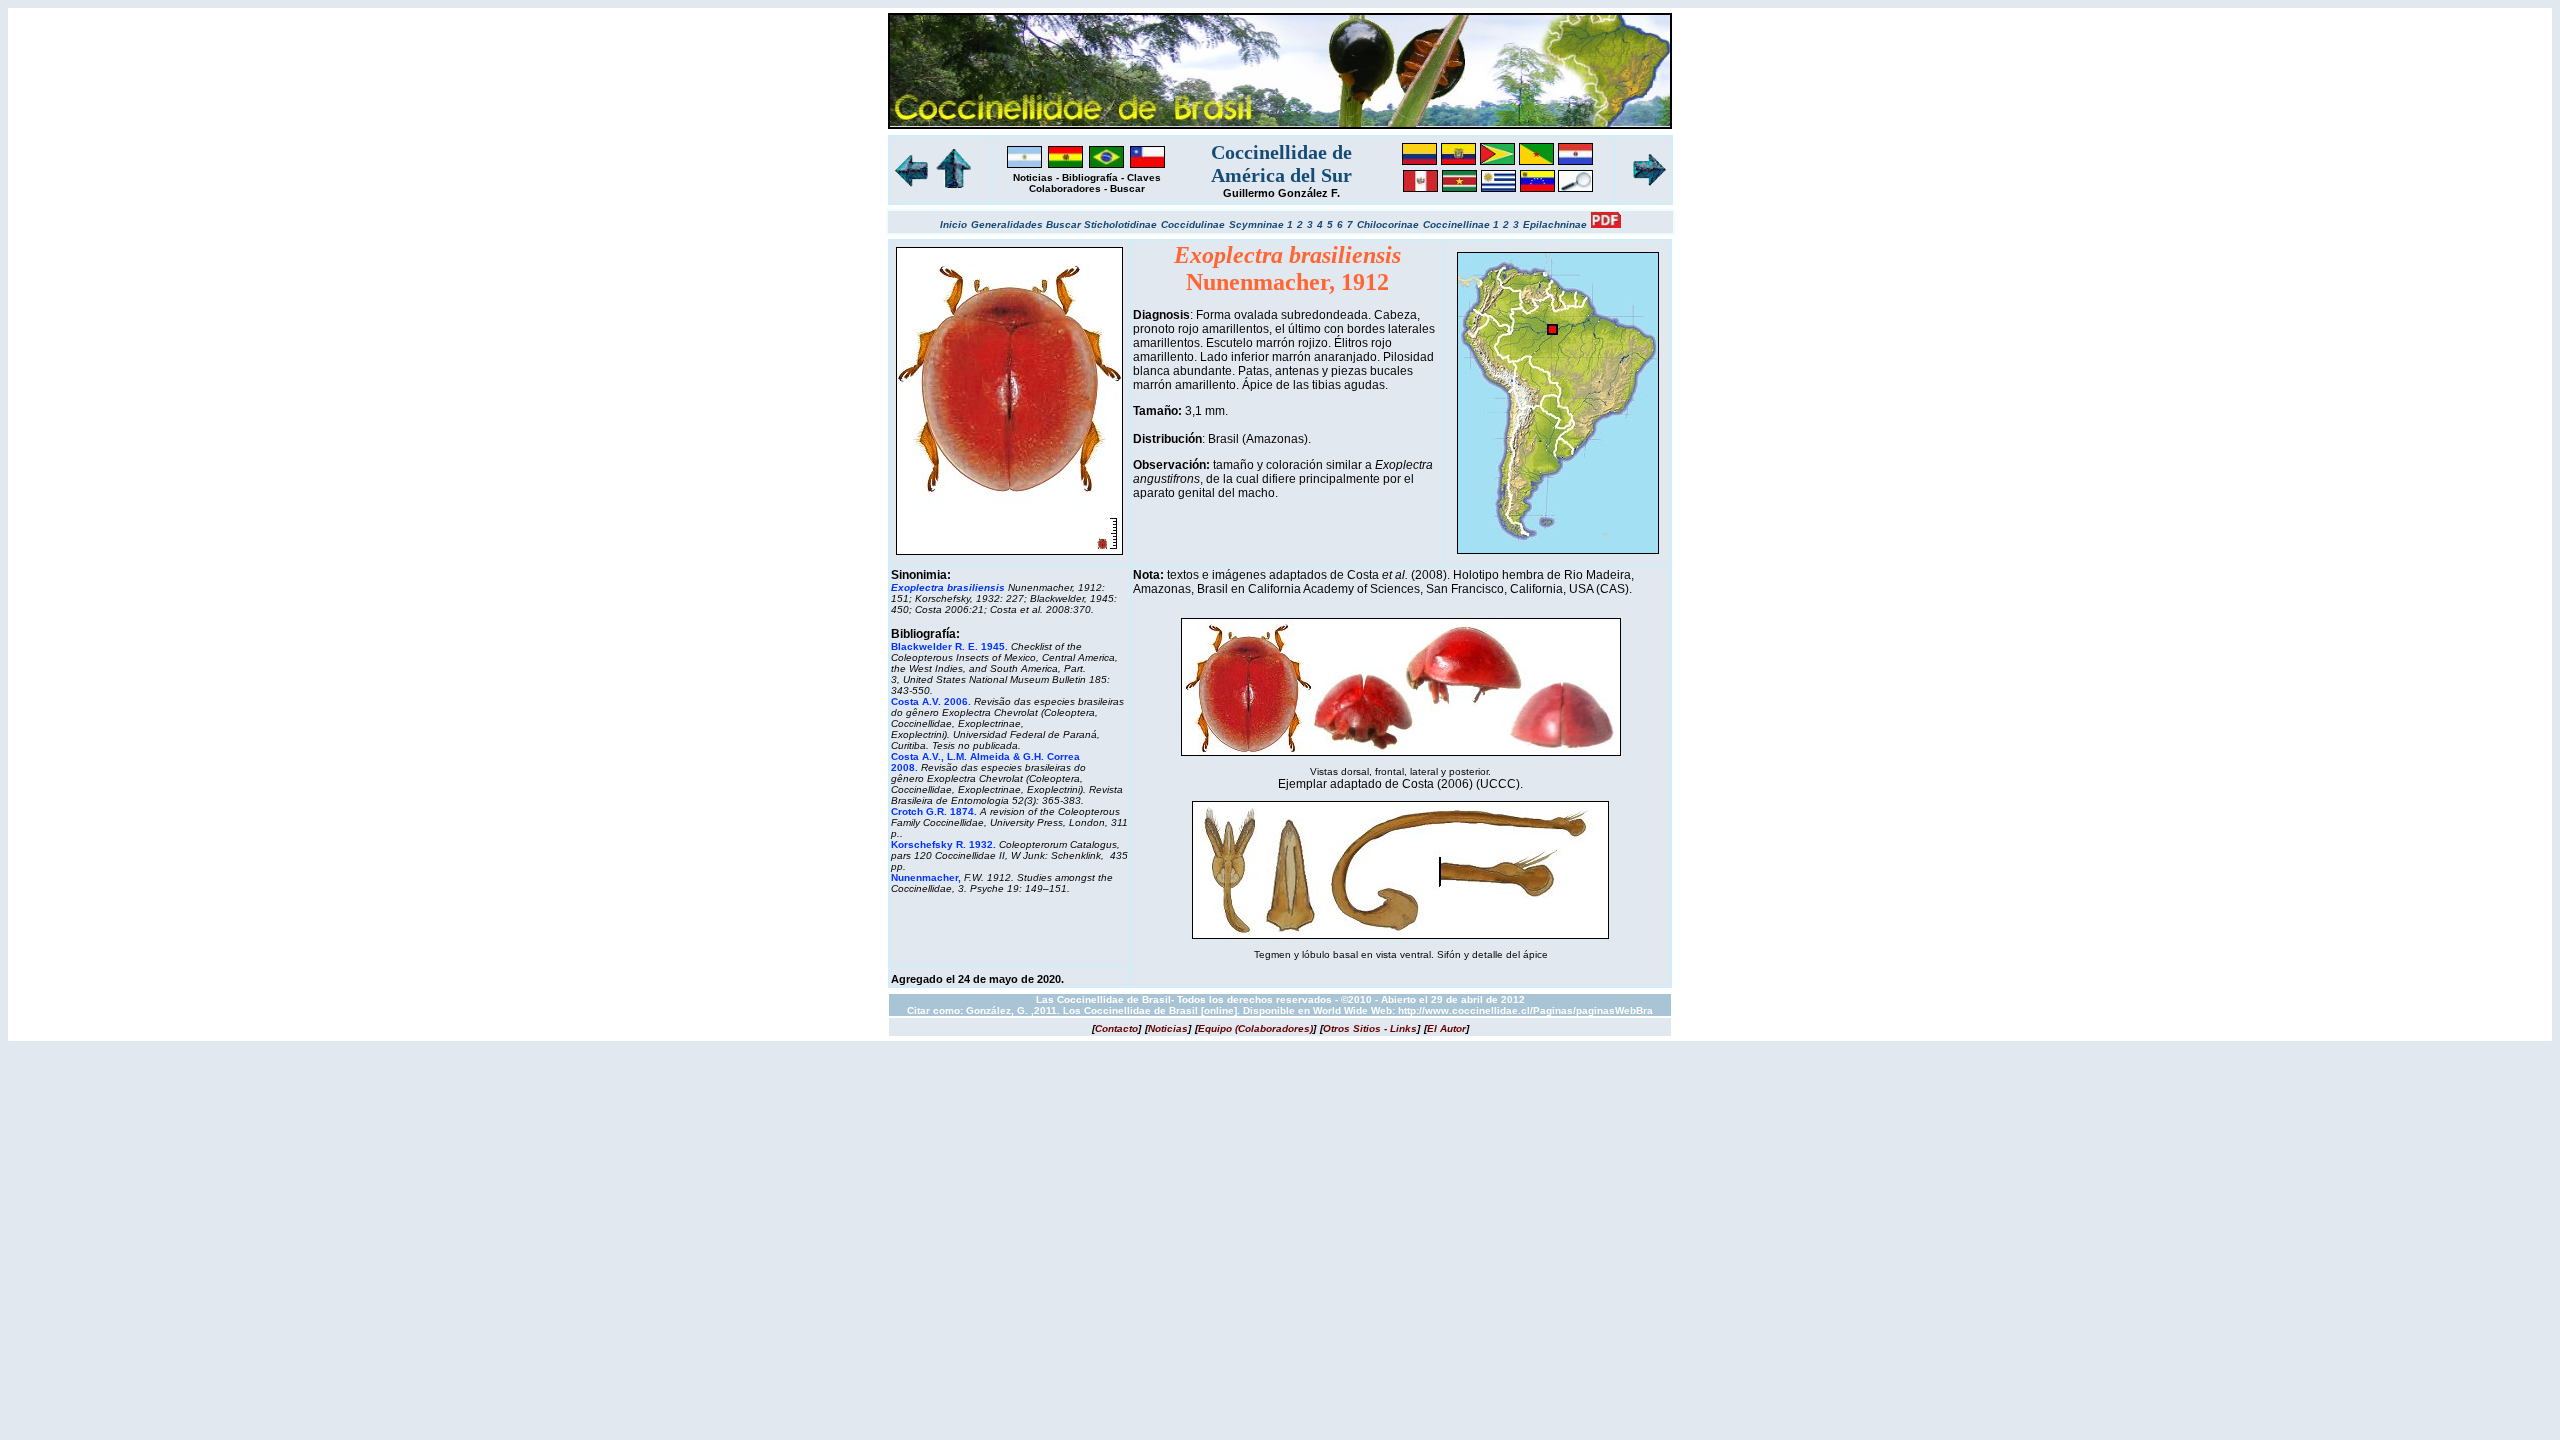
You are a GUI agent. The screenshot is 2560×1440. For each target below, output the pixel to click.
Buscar (1127, 188)
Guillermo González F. (1281, 193)
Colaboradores (1065, 188)
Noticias (1033, 177)
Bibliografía (1090, 177)
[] (1116, 1028)
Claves (1144, 177)
